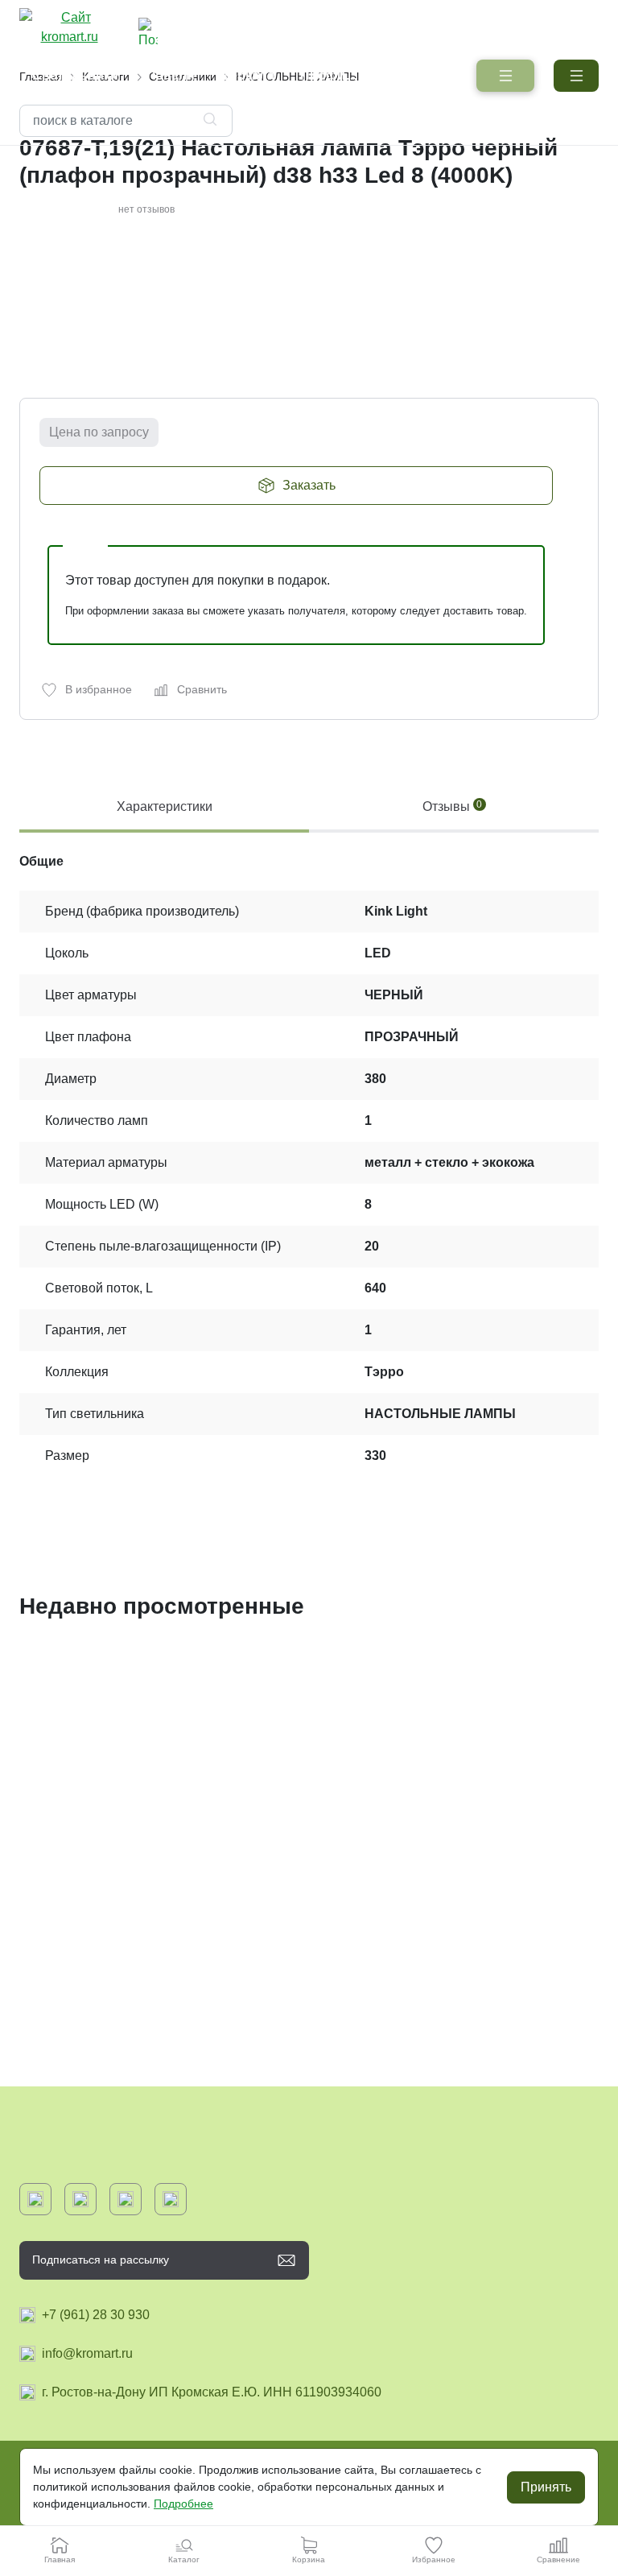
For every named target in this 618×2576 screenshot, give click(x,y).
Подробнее (183, 2504)
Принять (546, 2487)
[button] (576, 76)
